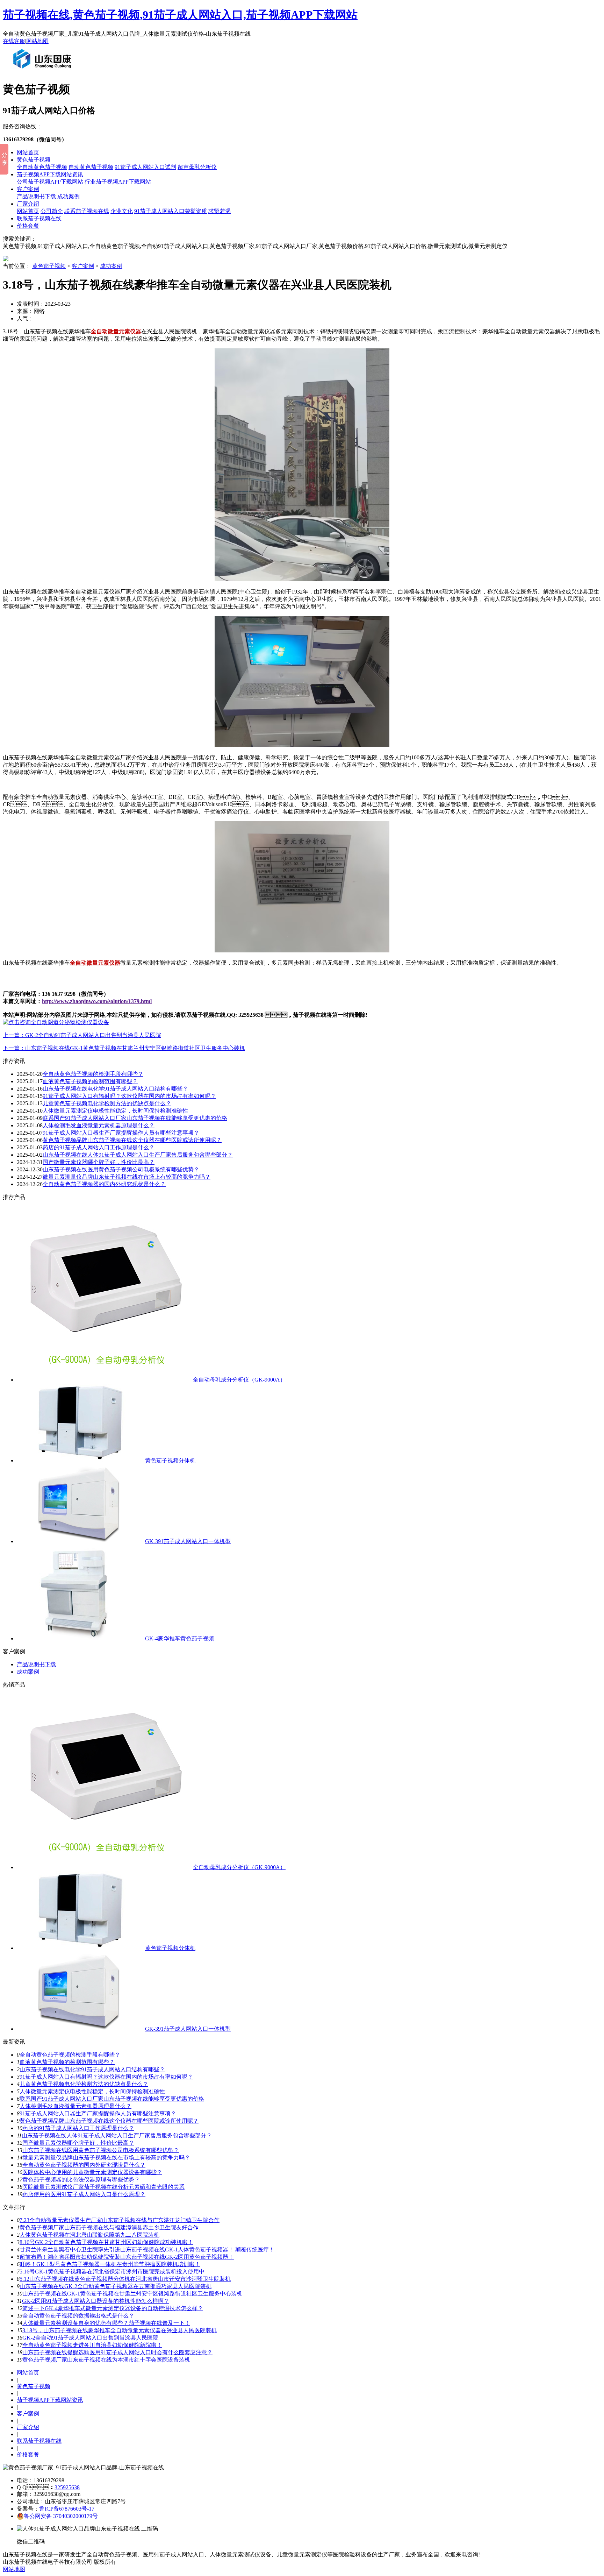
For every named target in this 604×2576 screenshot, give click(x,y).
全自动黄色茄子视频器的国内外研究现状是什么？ (84, 2165)
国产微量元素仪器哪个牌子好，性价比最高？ (78, 2143)
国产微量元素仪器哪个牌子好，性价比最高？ (99, 1162)
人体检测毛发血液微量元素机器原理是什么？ (99, 1125)
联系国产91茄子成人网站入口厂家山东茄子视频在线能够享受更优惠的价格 (135, 1118)
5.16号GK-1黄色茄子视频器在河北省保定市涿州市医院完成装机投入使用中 (112, 2272)
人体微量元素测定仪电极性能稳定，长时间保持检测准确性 (115, 1111)
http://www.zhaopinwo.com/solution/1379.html (97, 1001)
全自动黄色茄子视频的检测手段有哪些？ (93, 1074)
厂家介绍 (28, 204)
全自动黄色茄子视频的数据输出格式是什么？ (78, 2316)
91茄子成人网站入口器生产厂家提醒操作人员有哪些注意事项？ (121, 1133)
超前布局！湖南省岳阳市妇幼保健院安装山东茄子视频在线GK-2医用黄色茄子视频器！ (127, 2257)
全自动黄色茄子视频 (42, 167)
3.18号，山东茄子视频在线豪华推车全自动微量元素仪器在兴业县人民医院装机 (120, 2330)
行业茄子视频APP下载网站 (118, 182)
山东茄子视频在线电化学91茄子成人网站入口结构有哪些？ (115, 1089)
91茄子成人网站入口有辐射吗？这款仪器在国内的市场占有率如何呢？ (106, 2077)
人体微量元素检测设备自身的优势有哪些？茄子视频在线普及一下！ (106, 2323)
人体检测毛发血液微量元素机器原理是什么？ (75, 2106)
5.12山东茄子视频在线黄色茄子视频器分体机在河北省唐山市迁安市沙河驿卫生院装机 (125, 2279)
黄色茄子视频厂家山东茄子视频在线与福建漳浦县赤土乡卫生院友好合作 (109, 2227)
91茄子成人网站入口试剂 (145, 167)
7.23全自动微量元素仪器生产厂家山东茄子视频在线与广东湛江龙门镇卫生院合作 (120, 2220)
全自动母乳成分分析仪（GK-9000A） (239, 1380)
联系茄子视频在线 (87, 211)
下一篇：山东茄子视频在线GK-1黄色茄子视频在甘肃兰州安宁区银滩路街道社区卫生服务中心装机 (124, 1048)
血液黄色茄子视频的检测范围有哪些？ (67, 2062)
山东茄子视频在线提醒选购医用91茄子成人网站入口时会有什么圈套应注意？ (117, 2352)
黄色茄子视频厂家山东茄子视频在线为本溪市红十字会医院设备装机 (106, 2360)
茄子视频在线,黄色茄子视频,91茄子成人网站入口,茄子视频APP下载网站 (180, 15)
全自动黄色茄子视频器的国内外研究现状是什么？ (104, 1184)
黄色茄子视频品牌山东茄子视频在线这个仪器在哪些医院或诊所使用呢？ (132, 1140)
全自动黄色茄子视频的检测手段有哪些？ (70, 2055)
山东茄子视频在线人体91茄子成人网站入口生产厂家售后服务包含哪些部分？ (117, 2135)
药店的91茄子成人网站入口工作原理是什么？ (99, 1147)
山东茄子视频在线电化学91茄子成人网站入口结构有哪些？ (92, 2069)
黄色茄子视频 (34, 160)
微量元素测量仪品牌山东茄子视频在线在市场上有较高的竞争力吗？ (106, 2158)
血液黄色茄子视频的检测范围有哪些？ (90, 1081)
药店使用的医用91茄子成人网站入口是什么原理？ (84, 2194)
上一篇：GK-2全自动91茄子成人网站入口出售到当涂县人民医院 (82, 1035)
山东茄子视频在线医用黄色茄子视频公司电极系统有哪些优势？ (101, 2150)
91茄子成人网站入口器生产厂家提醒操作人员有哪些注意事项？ (98, 2113)
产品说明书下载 (36, 196)
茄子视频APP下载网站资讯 (50, 174)
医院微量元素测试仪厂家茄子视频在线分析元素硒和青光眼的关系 (103, 2187)
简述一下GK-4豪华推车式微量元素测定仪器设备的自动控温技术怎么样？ (113, 2308)
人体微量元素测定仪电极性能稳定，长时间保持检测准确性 (92, 2091)
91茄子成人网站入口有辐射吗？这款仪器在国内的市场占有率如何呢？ (129, 1096)
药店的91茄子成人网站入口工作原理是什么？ (78, 2128)
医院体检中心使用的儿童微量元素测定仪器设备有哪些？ (92, 2172)
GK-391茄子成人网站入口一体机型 (188, 1541)
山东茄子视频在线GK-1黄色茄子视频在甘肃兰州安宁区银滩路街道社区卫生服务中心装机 (132, 2294)
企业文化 (122, 211)
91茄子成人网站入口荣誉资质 (171, 211)
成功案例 (69, 196)
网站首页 (28, 152)
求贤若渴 (220, 211)
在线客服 (14, 41)
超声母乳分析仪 (197, 167)
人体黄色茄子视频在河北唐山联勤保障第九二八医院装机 (89, 2235)
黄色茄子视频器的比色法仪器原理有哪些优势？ (81, 2180)
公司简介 (52, 211)
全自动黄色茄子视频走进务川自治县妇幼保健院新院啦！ (92, 2345)
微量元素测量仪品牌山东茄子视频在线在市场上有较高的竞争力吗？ (127, 1177)
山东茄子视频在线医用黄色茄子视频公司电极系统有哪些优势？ (121, 1169)
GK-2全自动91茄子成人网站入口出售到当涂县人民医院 (90, 2338)
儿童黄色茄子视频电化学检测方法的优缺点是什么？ (107, 1103)
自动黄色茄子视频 (91, 167)
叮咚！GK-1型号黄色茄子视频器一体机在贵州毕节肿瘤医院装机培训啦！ (110, 2264)
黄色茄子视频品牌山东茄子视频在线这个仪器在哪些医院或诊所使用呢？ (109, 2121)
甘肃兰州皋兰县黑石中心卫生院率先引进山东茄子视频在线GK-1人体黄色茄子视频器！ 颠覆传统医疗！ (147, 2249)
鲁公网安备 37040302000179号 (61, 2516)
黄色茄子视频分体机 (170, 1460)
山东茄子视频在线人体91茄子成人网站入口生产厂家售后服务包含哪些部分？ (138, 1155)
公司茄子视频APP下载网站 (50, 182)
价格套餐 (28, 226)
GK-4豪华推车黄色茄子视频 (179, 1638)
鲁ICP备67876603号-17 (67, 2509)
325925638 (67, 2487)
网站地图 (37, 41)
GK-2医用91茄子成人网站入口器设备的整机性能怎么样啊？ (96, 2301)
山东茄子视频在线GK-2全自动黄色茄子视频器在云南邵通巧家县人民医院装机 (116, 2286)
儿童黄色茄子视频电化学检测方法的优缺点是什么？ (84, 2084)
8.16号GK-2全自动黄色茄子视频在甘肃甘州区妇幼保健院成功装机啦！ (106, 2242)
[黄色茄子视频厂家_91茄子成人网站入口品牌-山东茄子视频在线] (44, 71)
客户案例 (28, 189)
